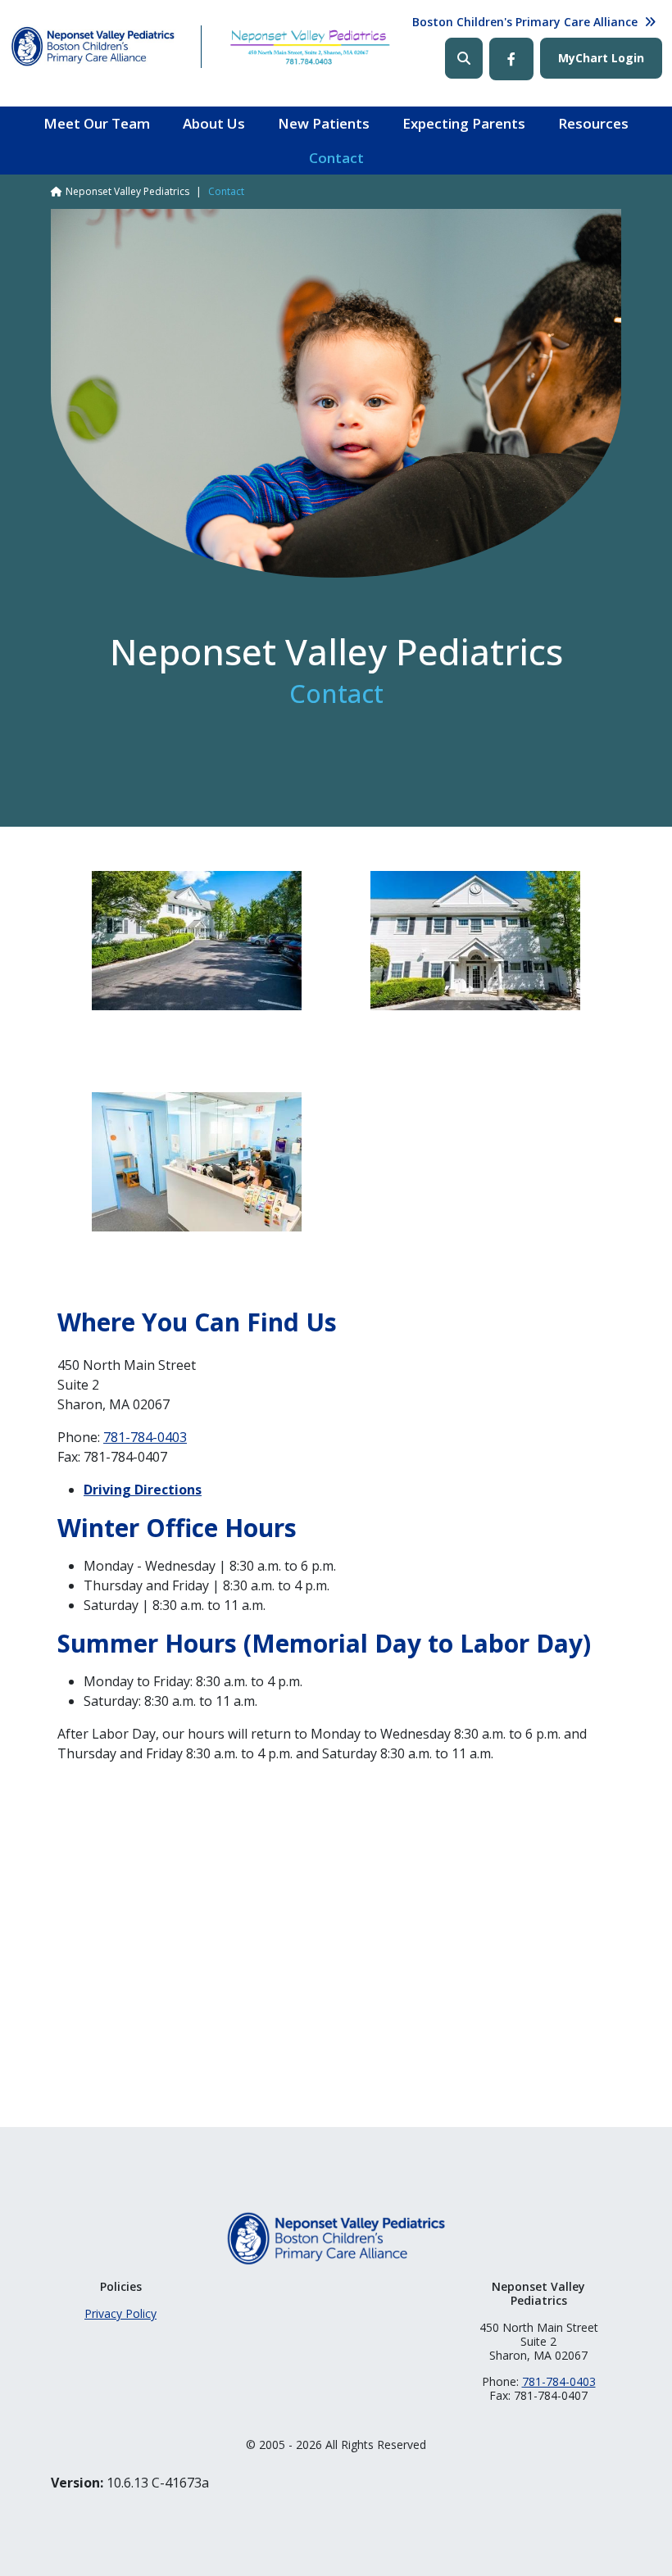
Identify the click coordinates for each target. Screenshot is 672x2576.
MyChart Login (601, 58)
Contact (336, 158)
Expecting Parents (464, 123)
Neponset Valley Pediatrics (127, 191)
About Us (214, 123)
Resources (593, 123)
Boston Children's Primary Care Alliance (525, 22)
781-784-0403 (145, 1437)
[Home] (93, 47)
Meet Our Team (97, 123)
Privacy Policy (120, 2313)
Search (464, 58)
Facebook (511, 59)
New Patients (324, 123)
